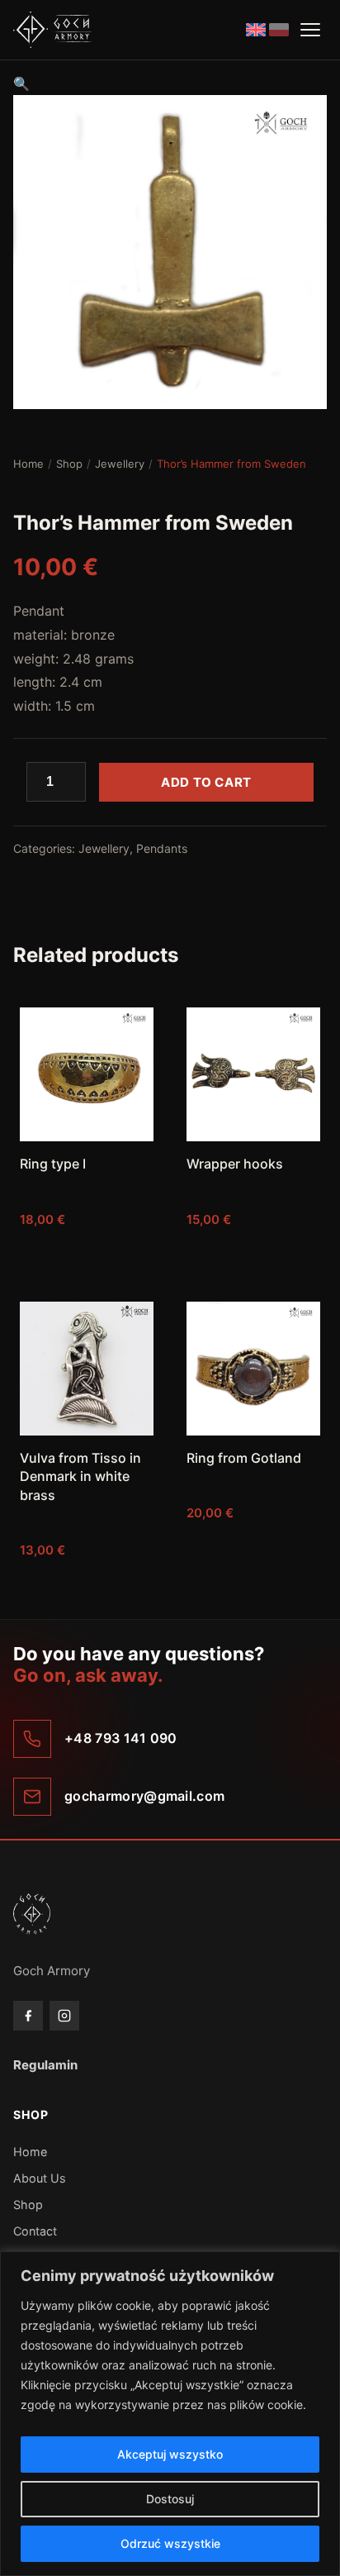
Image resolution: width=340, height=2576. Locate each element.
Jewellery (120, 464)
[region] (170, 2414)
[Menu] (310, 30)
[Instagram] (64, 2016)
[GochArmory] (52, 30)
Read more (254, 1583)
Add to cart (206, 782)
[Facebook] (28, 2016)
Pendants (162, 848)
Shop (69, 464)
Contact (35, 2231)
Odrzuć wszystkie (170, 2543)
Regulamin (45, 2065)
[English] (256, 30)
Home (28, 464)
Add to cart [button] (87, 1252)
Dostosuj (170, 2499)
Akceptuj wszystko (170, 2454)
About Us (40, 2178)
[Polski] (279, 30)
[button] (21, 83)
